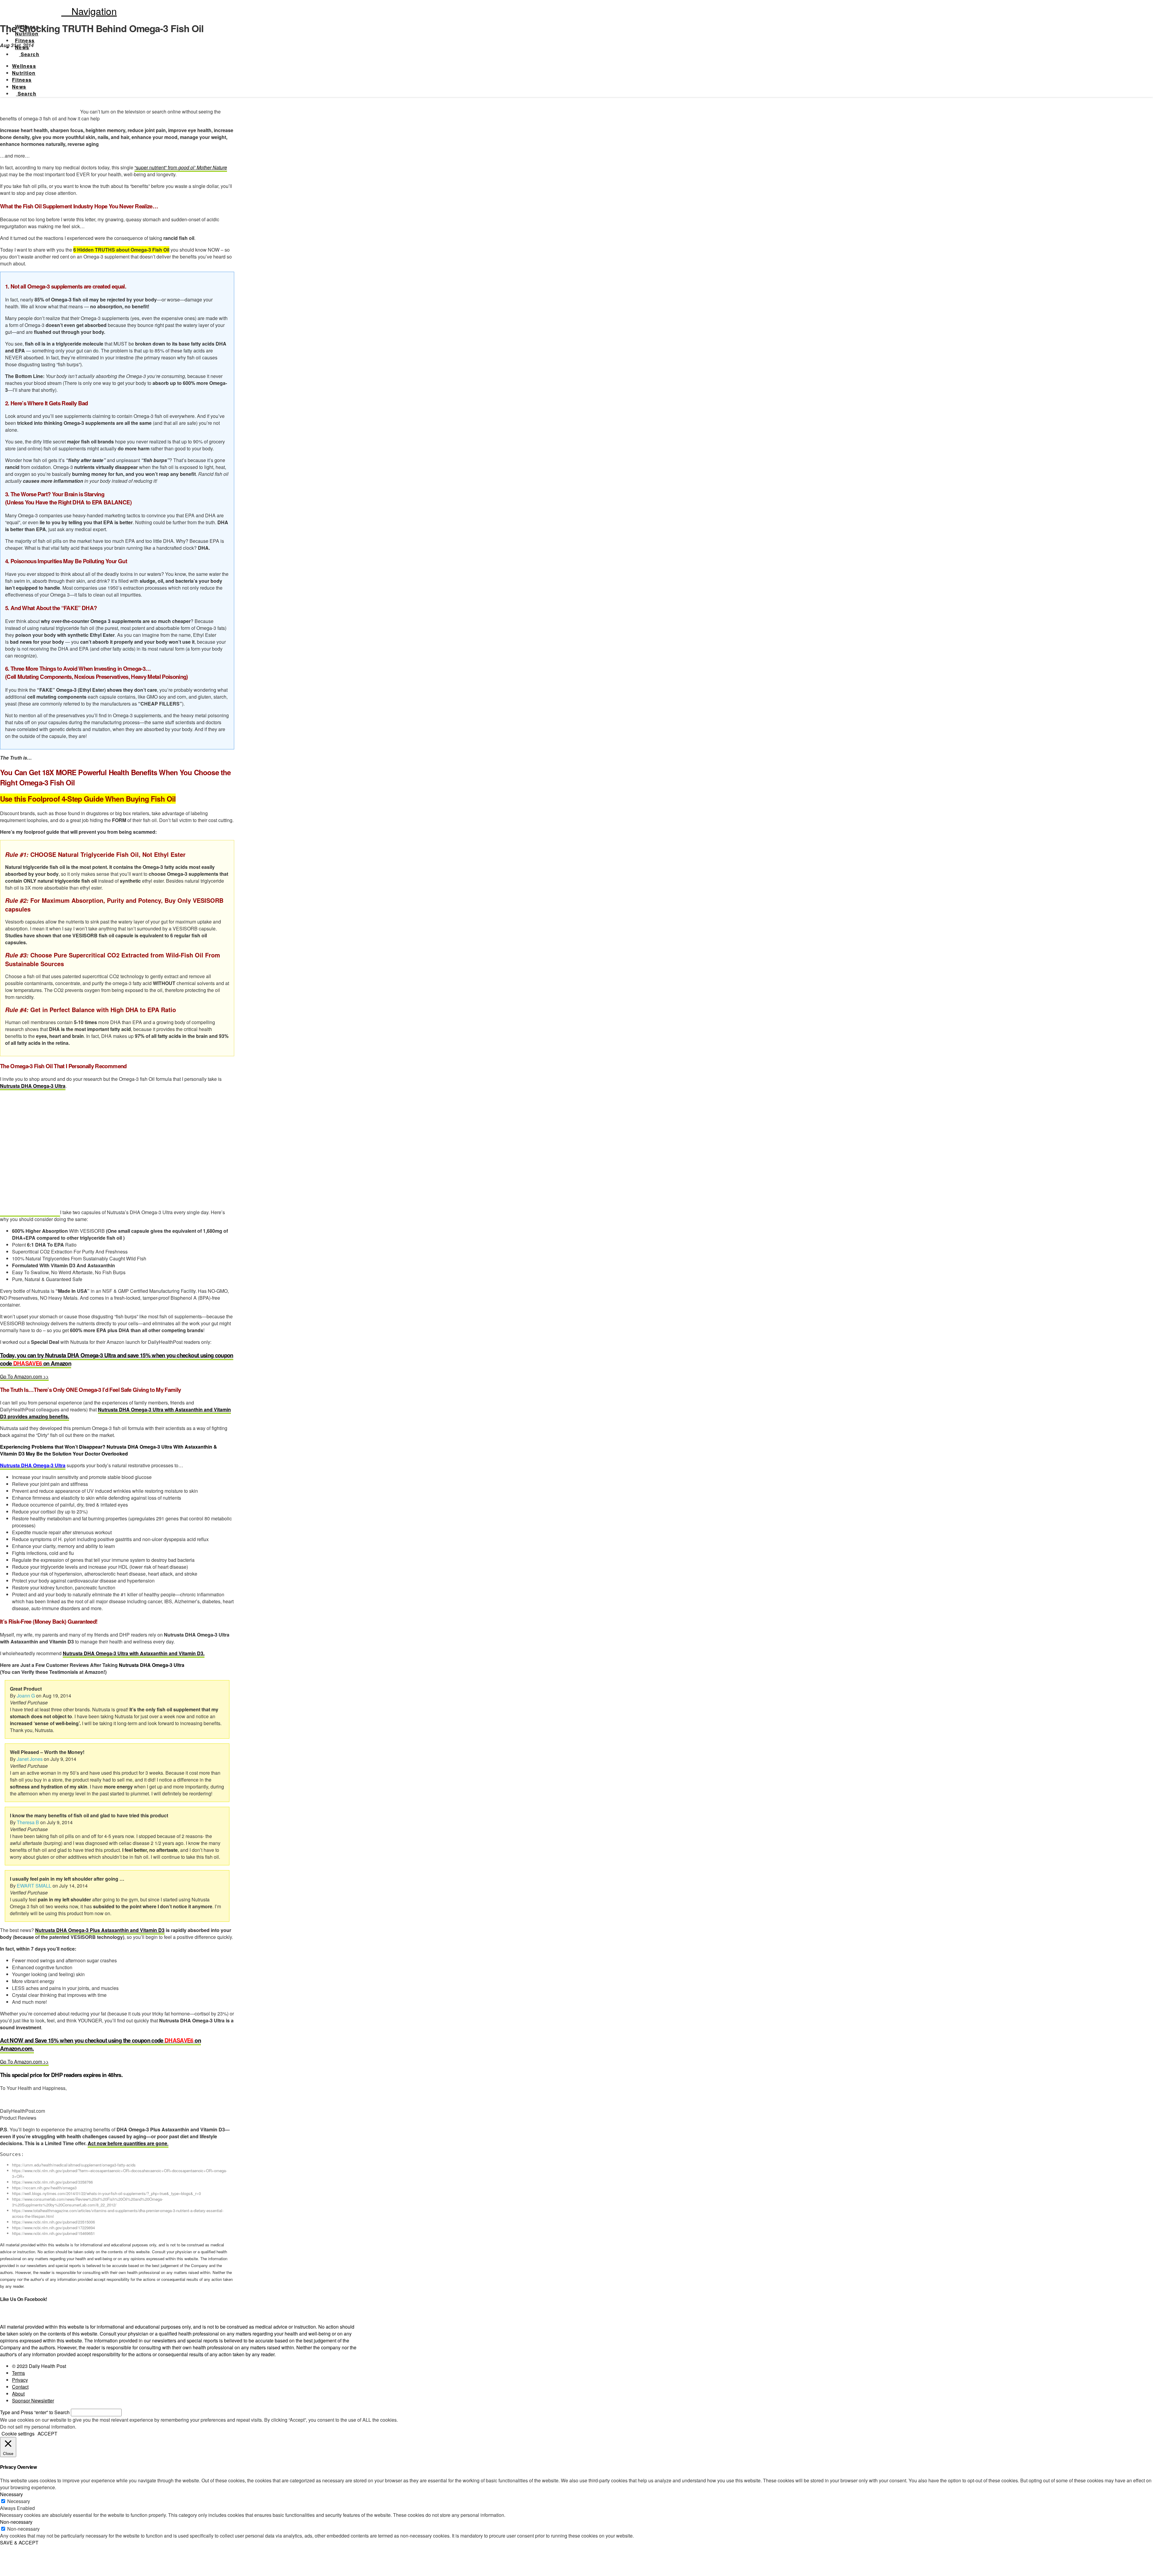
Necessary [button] (11, 2494)
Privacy (20, 2380)
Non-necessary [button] (16, 2522)
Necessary (19, 2501)
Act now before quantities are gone (127, 2143)
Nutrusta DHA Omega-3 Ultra (33, 1086)
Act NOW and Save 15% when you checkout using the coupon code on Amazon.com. (100, 2044)
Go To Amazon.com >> (24, 1376)
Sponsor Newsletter (33, 2401)
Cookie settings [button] (18, 2434)
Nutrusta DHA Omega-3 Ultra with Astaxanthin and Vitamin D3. (134, 1653)
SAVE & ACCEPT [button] (19, 2543)
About (18, 2394)
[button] (89, 11)
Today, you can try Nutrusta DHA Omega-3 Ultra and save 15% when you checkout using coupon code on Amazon (117, 1359)
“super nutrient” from (181, 167)
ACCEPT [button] (47, 2434)
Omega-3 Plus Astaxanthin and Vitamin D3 (116, 1930)
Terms (18, 2373)
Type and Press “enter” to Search (35, 2412)
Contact (20, 2387)
